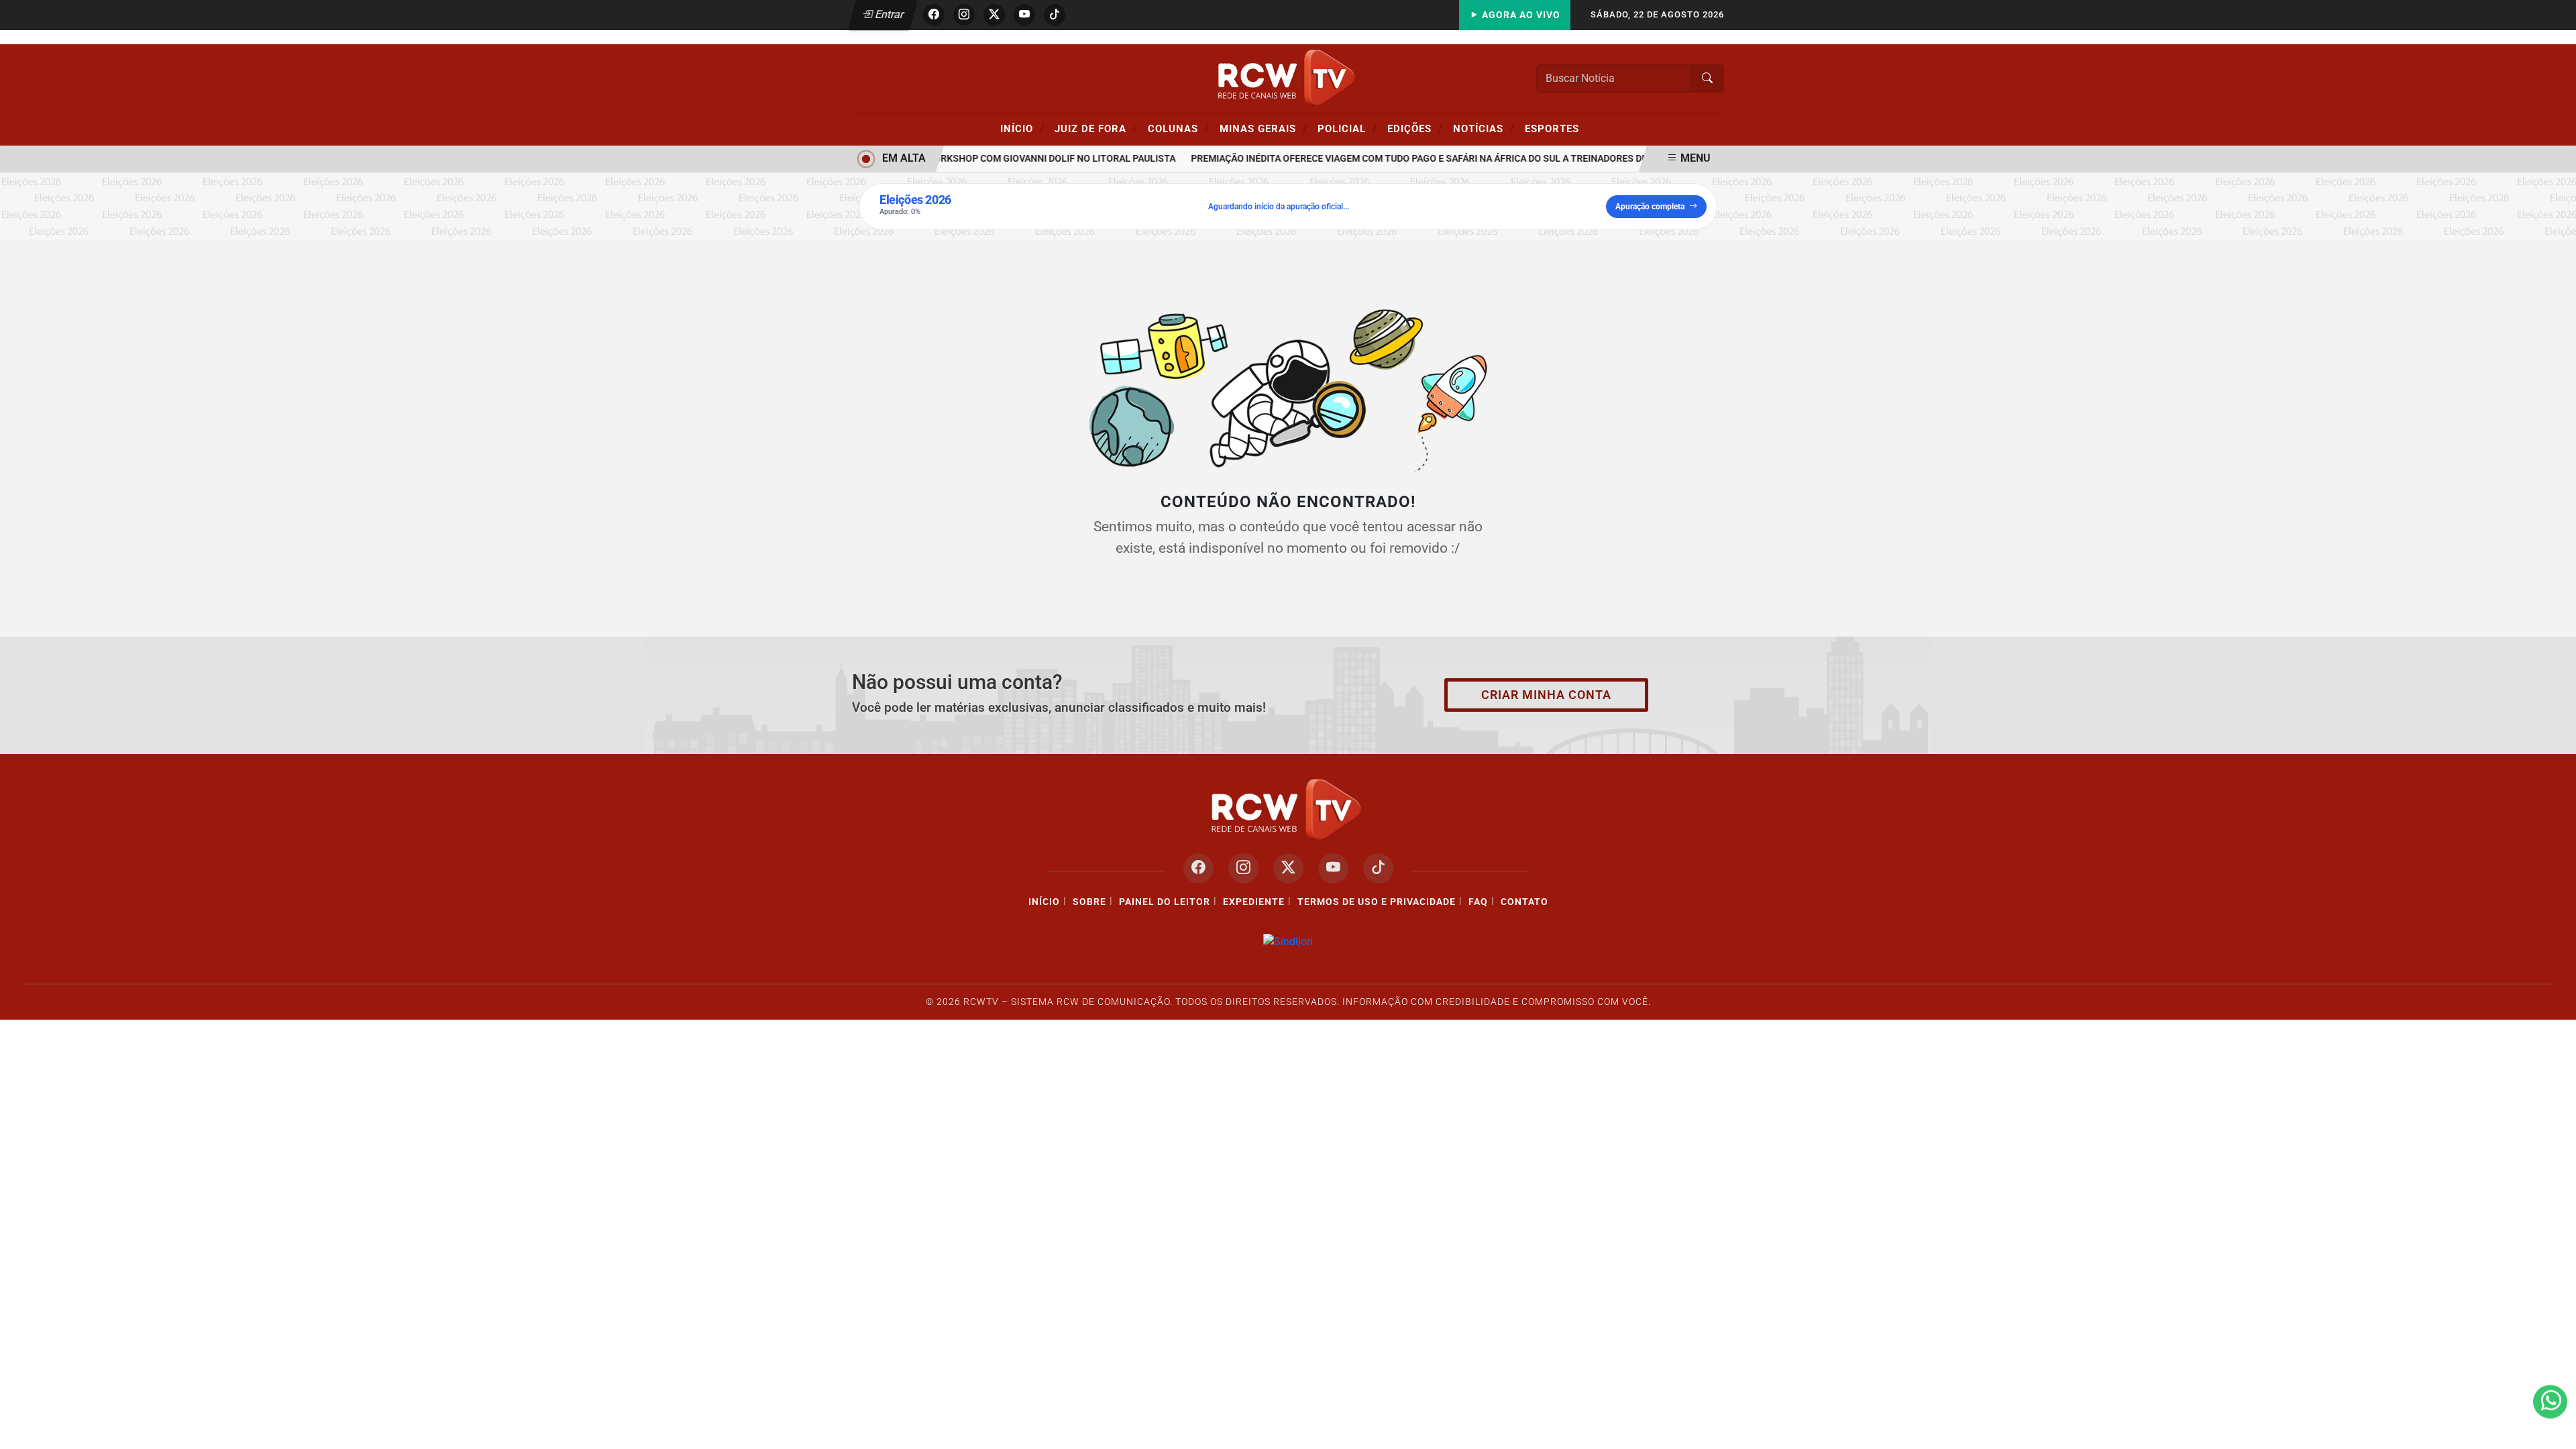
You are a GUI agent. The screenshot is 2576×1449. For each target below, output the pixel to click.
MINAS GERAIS (1264, 128)
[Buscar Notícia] (1707, 78)
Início (1022, 128)
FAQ (1478, 902)
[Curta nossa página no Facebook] (1198, 868)
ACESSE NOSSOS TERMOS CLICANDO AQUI (864, 1423)
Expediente (1254, 902)
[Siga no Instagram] (964, 15)
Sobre (1089, 902)
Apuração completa (1650, 207)
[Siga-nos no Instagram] (1243, 868)
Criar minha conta (1546, 695)
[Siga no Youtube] (1024, 15)
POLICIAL (1347, 128)
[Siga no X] (994, 15)
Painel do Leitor (1165, 902)
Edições (1415, 128)
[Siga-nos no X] (1288, 868)
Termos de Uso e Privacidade (1377, 902)
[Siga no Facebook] (934, 15)
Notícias (1484, 128)
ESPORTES (1552, 129)
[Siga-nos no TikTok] (1378, 868)
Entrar (889, 14)
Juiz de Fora (1096, 128)
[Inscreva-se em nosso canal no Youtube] (1333, 868)
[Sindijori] (1288, 942)
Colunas (1179, 128)
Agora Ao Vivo (1520, 15)
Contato (1524, 902)
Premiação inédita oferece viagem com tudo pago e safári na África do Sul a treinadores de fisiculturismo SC (1447, 159)
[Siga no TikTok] (1055, 15)
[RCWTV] (1288, 77)
